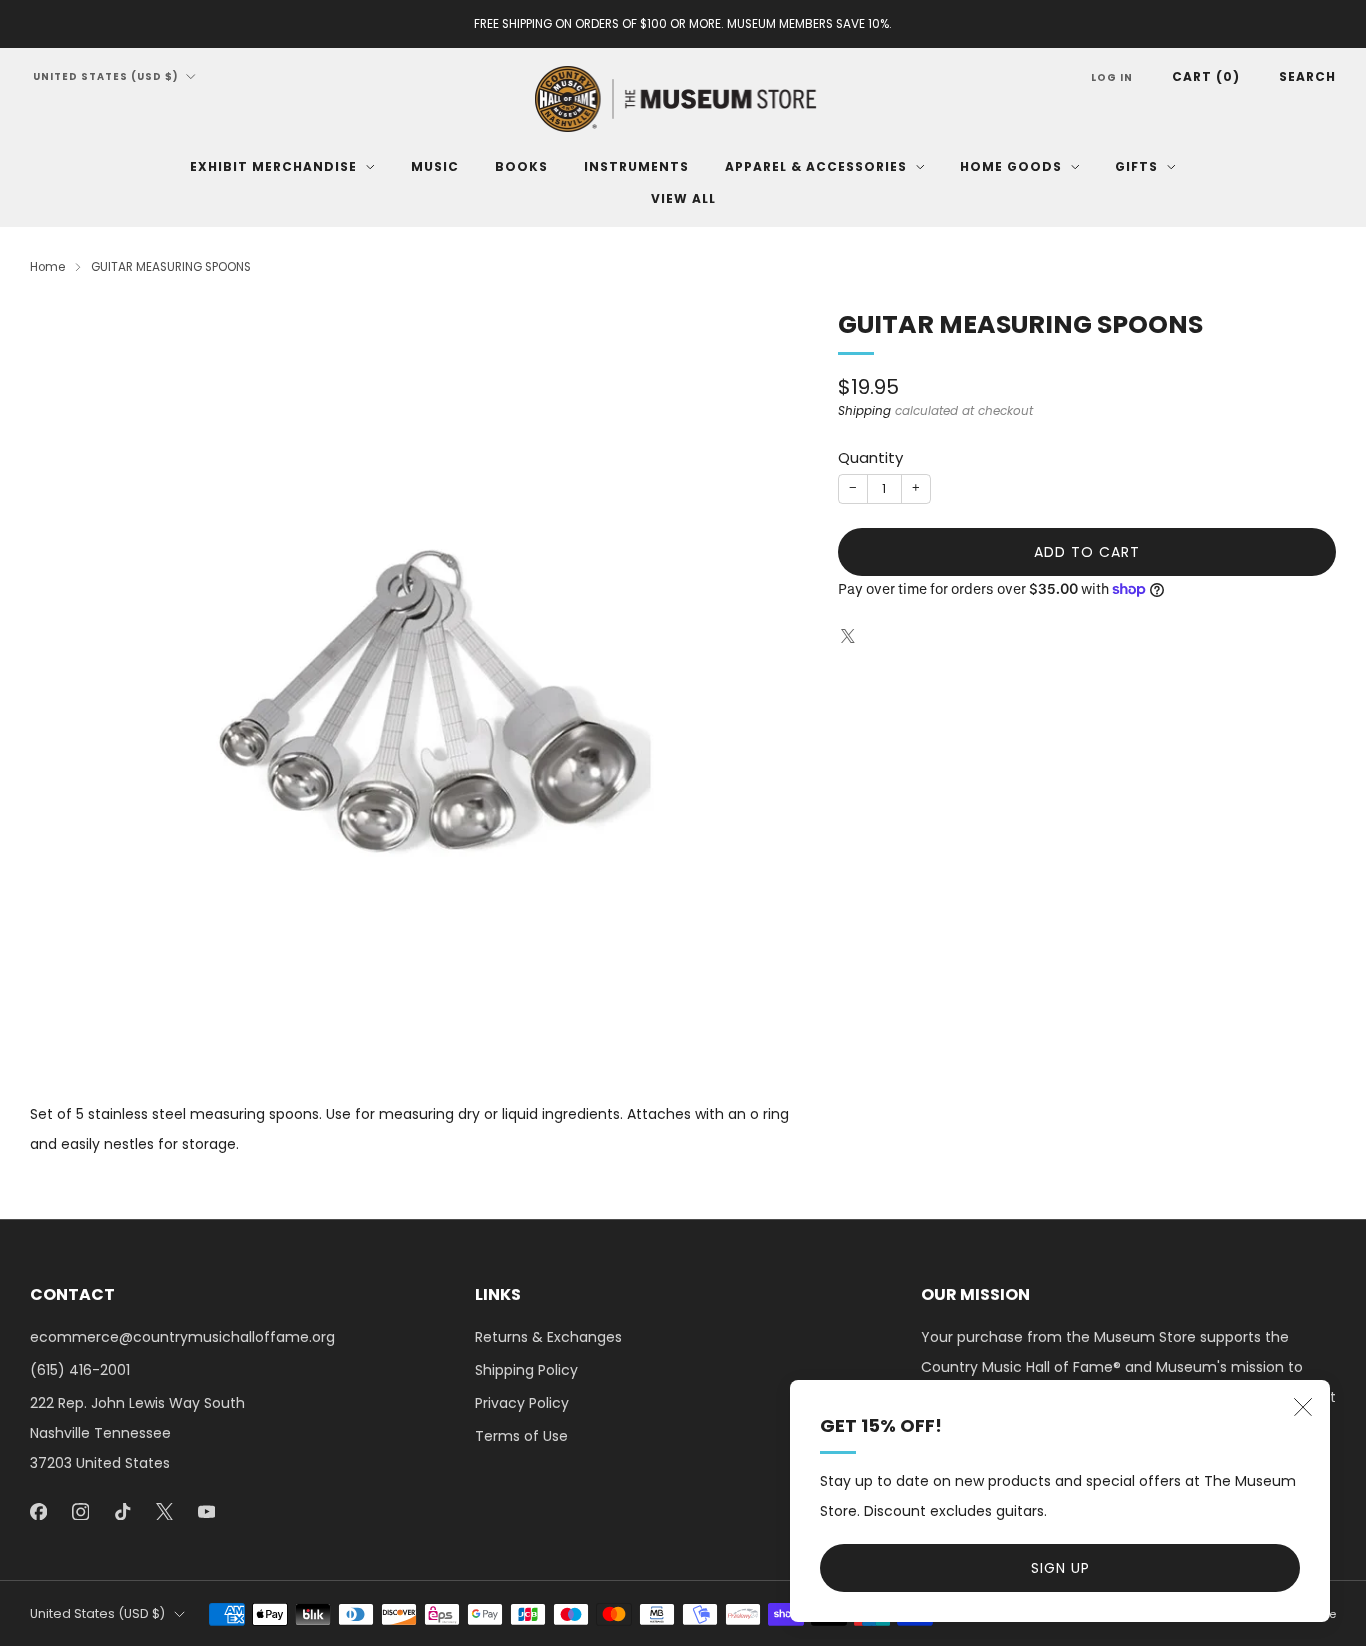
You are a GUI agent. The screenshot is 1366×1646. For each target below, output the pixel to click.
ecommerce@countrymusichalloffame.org (182, 1337)
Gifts (1136, 166)
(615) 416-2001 (80, 1370)
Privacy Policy (522, 1403)
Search (1307, 76)
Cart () (1206, 76)
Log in (1112, 77)
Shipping (864, 411)
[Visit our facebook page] (38, 1511)
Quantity (870, 457)
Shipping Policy (526, 1370)
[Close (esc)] (1303, 1407)
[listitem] (683, 24)
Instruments (636, 166)
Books (521, 166)
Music (435, 166)
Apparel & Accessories (816, 166)
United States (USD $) (106, 76)
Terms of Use (521, 1436)
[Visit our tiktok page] (122, 1511)
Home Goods (1011, 166)
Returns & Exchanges (548, 1337)
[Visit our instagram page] (80, 1511)
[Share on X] (848, 636)
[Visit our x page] (164, 1511)
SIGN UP (1060, 1568)
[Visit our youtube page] (206, 1511)
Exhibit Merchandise (273, 166)
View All (683, 198)
